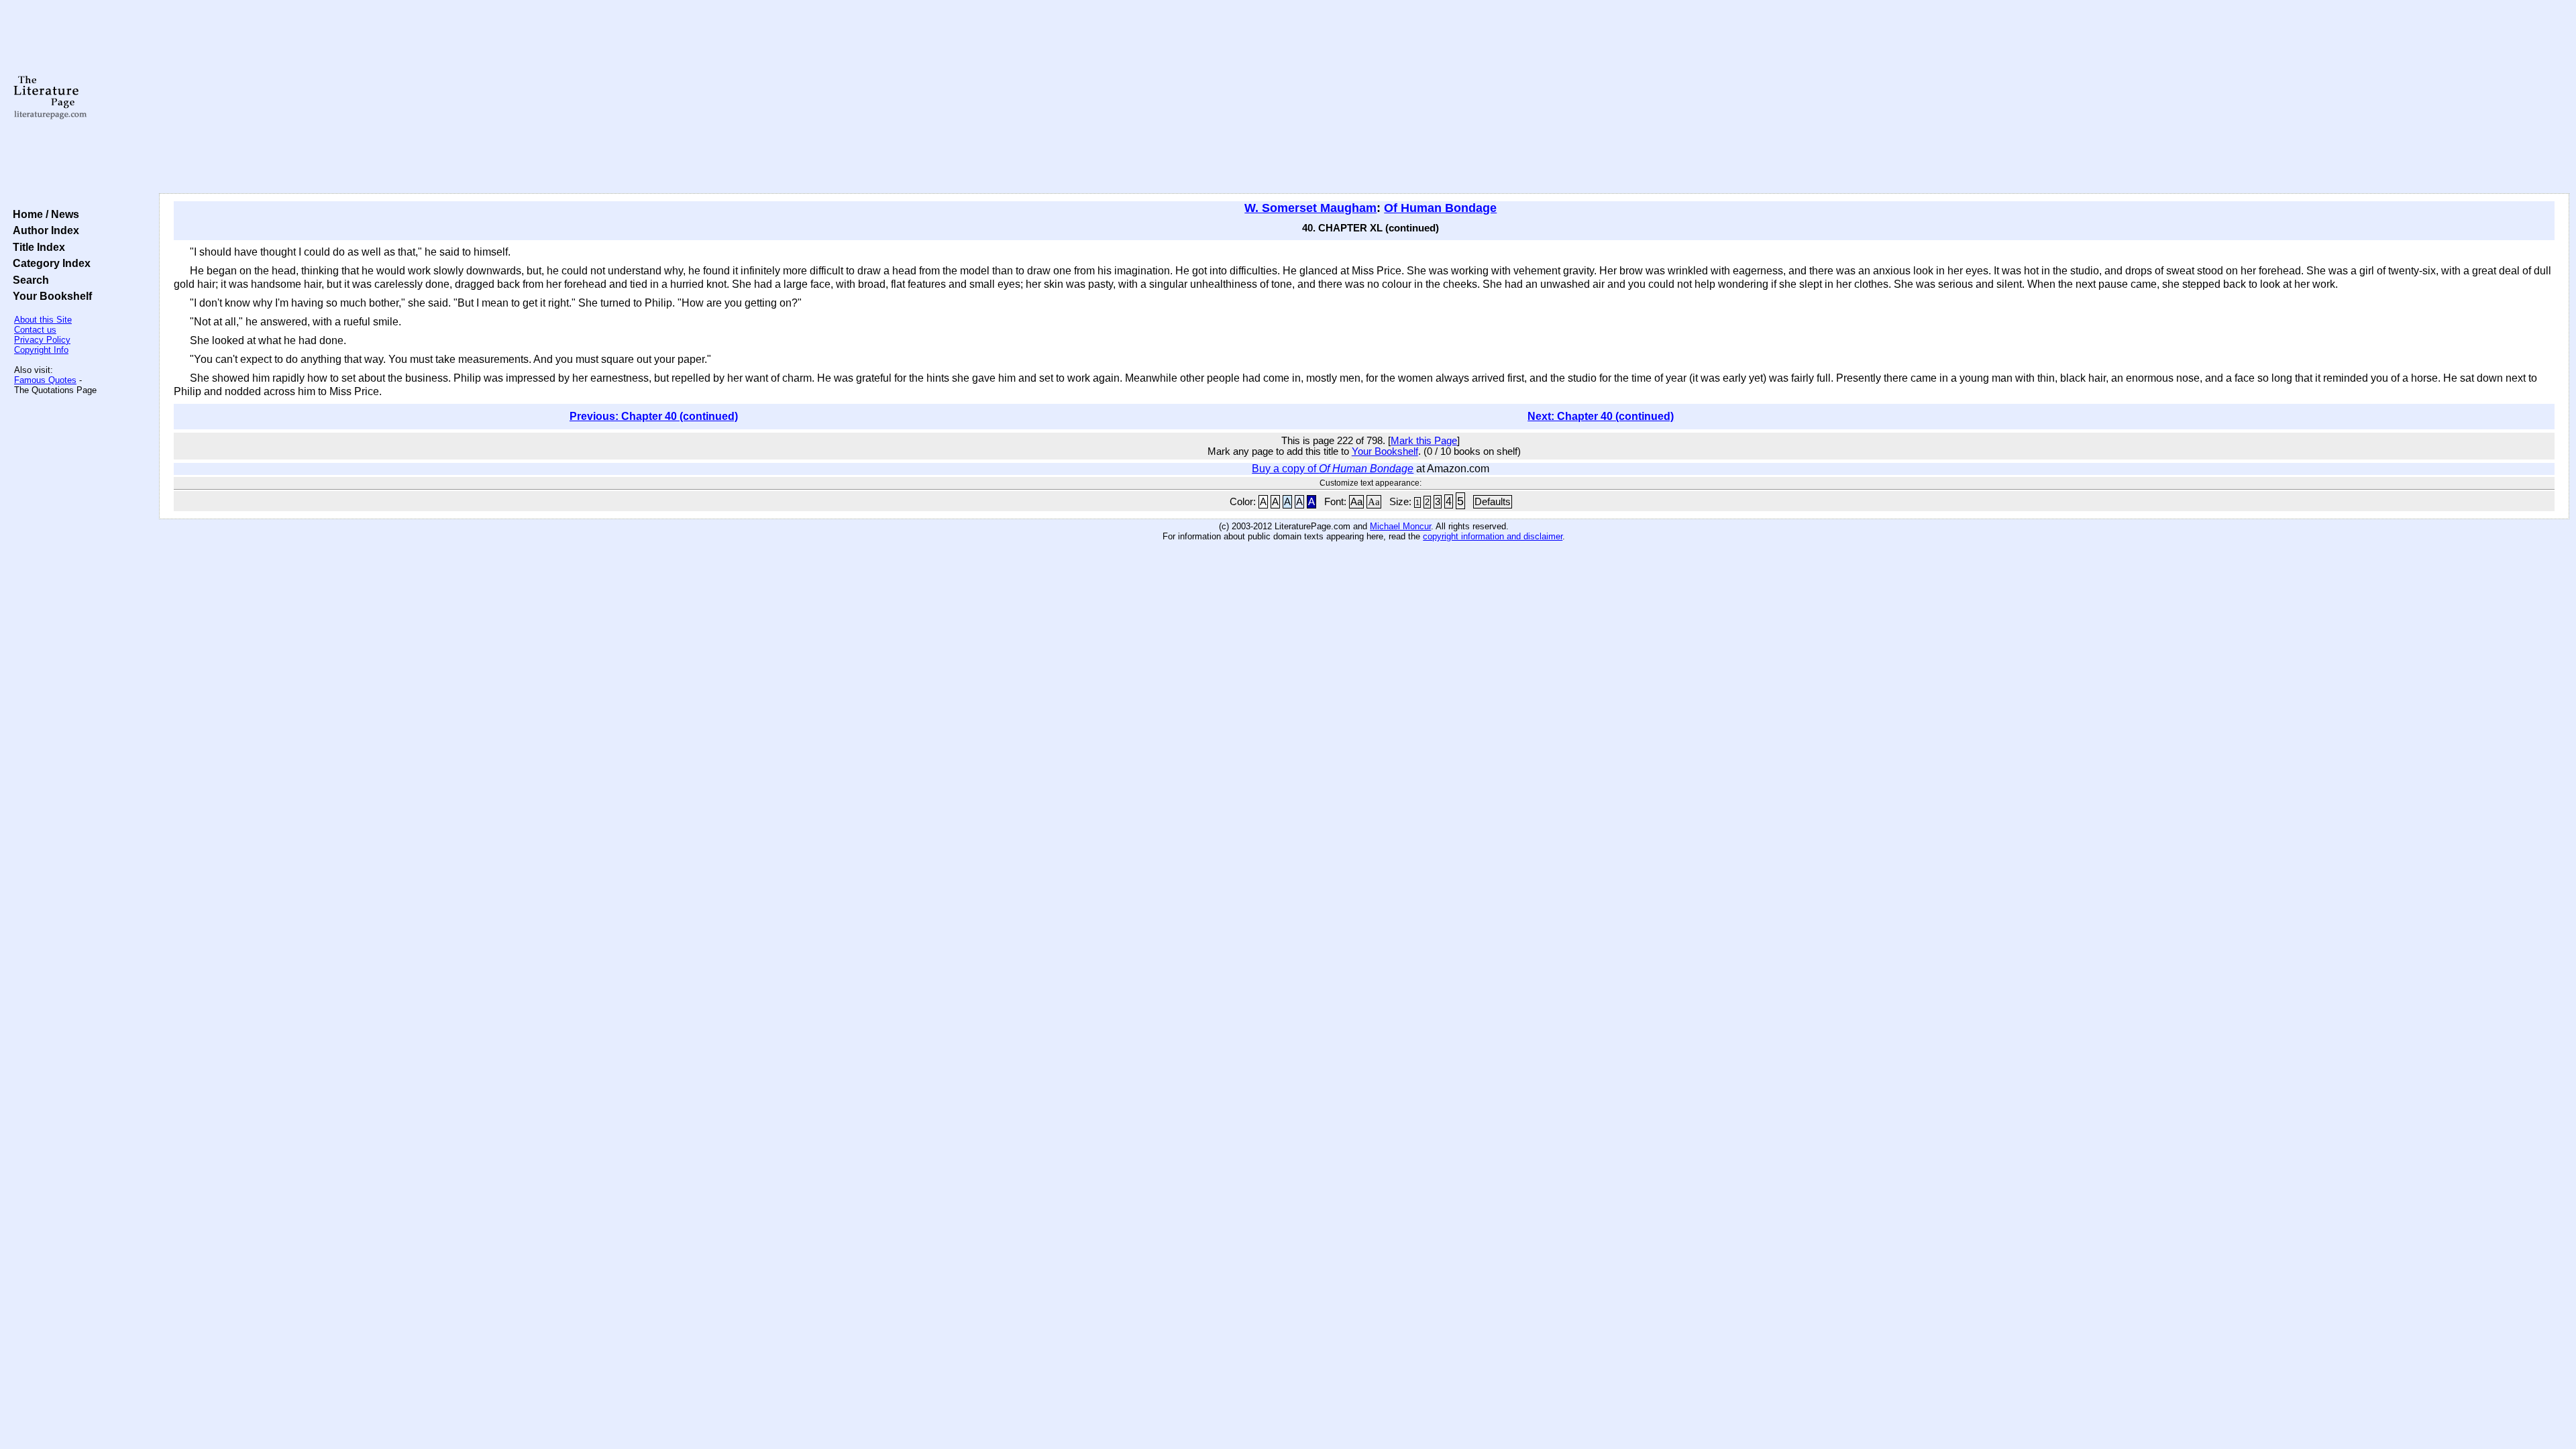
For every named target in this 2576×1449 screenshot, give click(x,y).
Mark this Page (1424, 441)
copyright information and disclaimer (1493, 536)
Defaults (1493, 502)
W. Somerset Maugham (1310, 208)
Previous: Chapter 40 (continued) (654, 416)
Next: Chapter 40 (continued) (1601, 416)
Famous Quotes (45, 380)
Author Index (43, 230)
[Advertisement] (1364, 97)
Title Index (36, 247)
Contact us (35, 330)
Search (28, 280)
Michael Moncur (1400, 526)
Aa (1356, 502)
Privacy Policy (42, 340)
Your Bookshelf (50, 296)
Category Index (49, 263)
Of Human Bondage (1440, 208)
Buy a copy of (1333, 469)
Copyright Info (41, 350)
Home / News (43, 214)
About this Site (43, 320)
